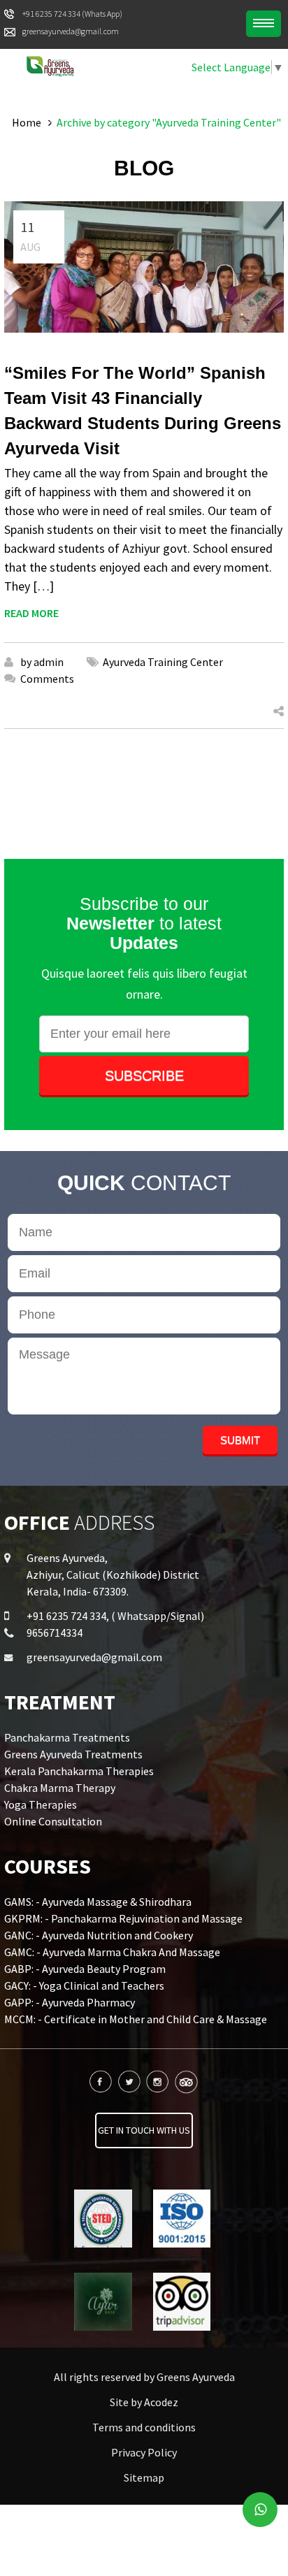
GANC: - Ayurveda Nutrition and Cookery (99, 1935)
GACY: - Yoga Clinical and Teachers (84, 1985)
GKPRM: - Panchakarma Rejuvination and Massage (123, 1918)
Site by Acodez (144, 2402)
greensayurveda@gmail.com (94, 1657)
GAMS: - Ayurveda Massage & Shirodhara (98, 1902)
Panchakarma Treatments (67, 1737)
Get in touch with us (144, 2130)
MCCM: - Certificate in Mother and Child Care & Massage (136, 2019)
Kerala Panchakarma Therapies (79, 1771)
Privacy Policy (144, 2452)
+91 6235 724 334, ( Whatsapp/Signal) (115, 1616)
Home (27, 122)
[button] (264, 24)
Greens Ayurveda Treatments (73, 1754)
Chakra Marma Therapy (60, 1788)
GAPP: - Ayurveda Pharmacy (70, 2002)
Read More (31, 613)
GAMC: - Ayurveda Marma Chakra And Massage (112, 1952)
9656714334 (55, 1633)
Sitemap (144, 2477)
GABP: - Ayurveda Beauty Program (85, 1969)
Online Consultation (53, 1821)
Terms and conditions (144, 2427)
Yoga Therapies (41, 1804)
